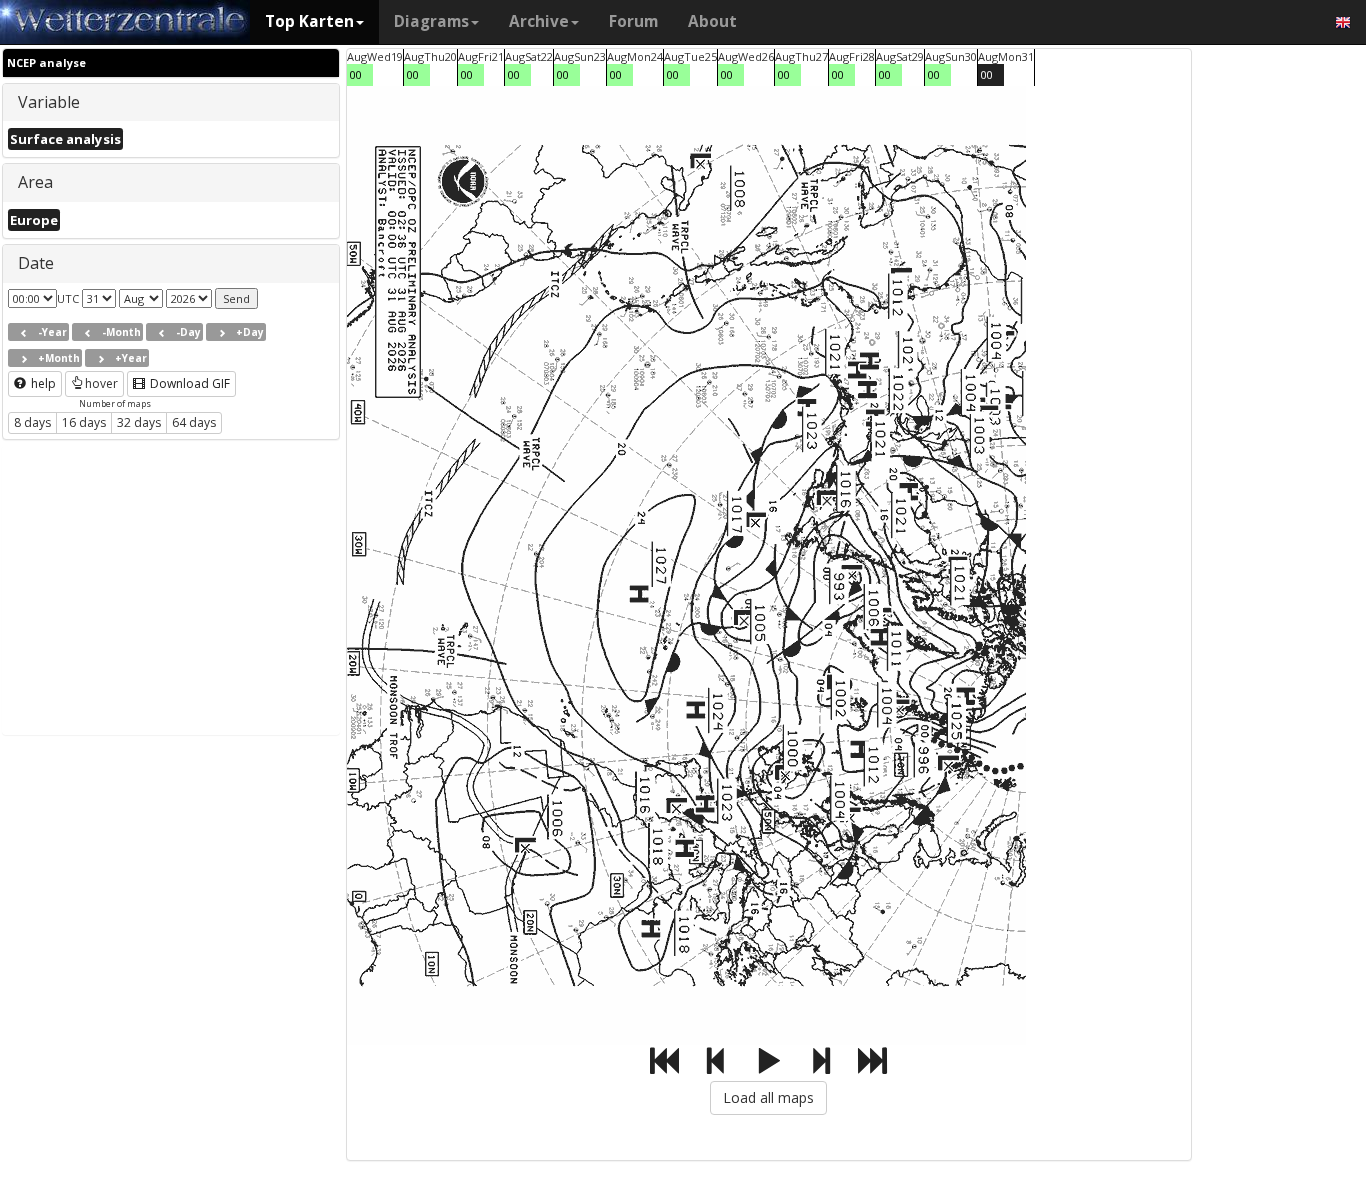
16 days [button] (84, 422)
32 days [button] (139, 422)
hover (101, 383)
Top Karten (309, 21)
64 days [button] (194, 422)
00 (356, 74)
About (712, 21)
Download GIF (188, 383)
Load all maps (768, 1097)
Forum (633, 21)
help (42, 383)
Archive (539, 21)
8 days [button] (32, 422)
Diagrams (431, 21)
